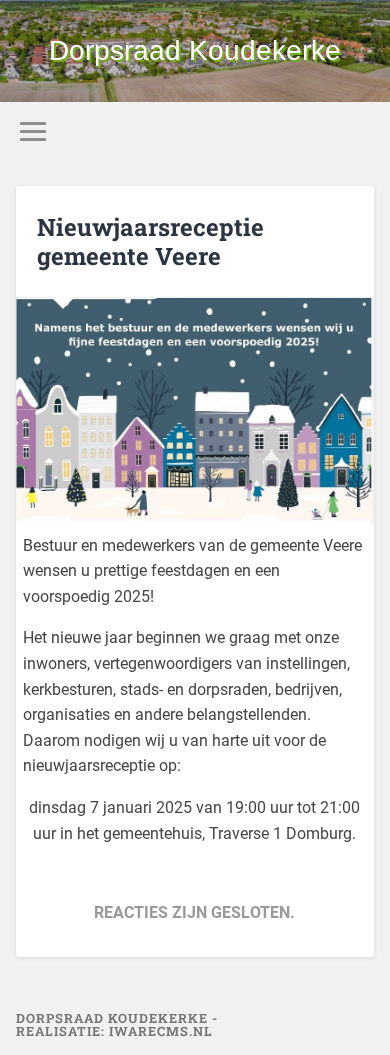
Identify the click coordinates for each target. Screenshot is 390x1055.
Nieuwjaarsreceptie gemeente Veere (150, 241)
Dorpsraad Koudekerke (195, 50)
